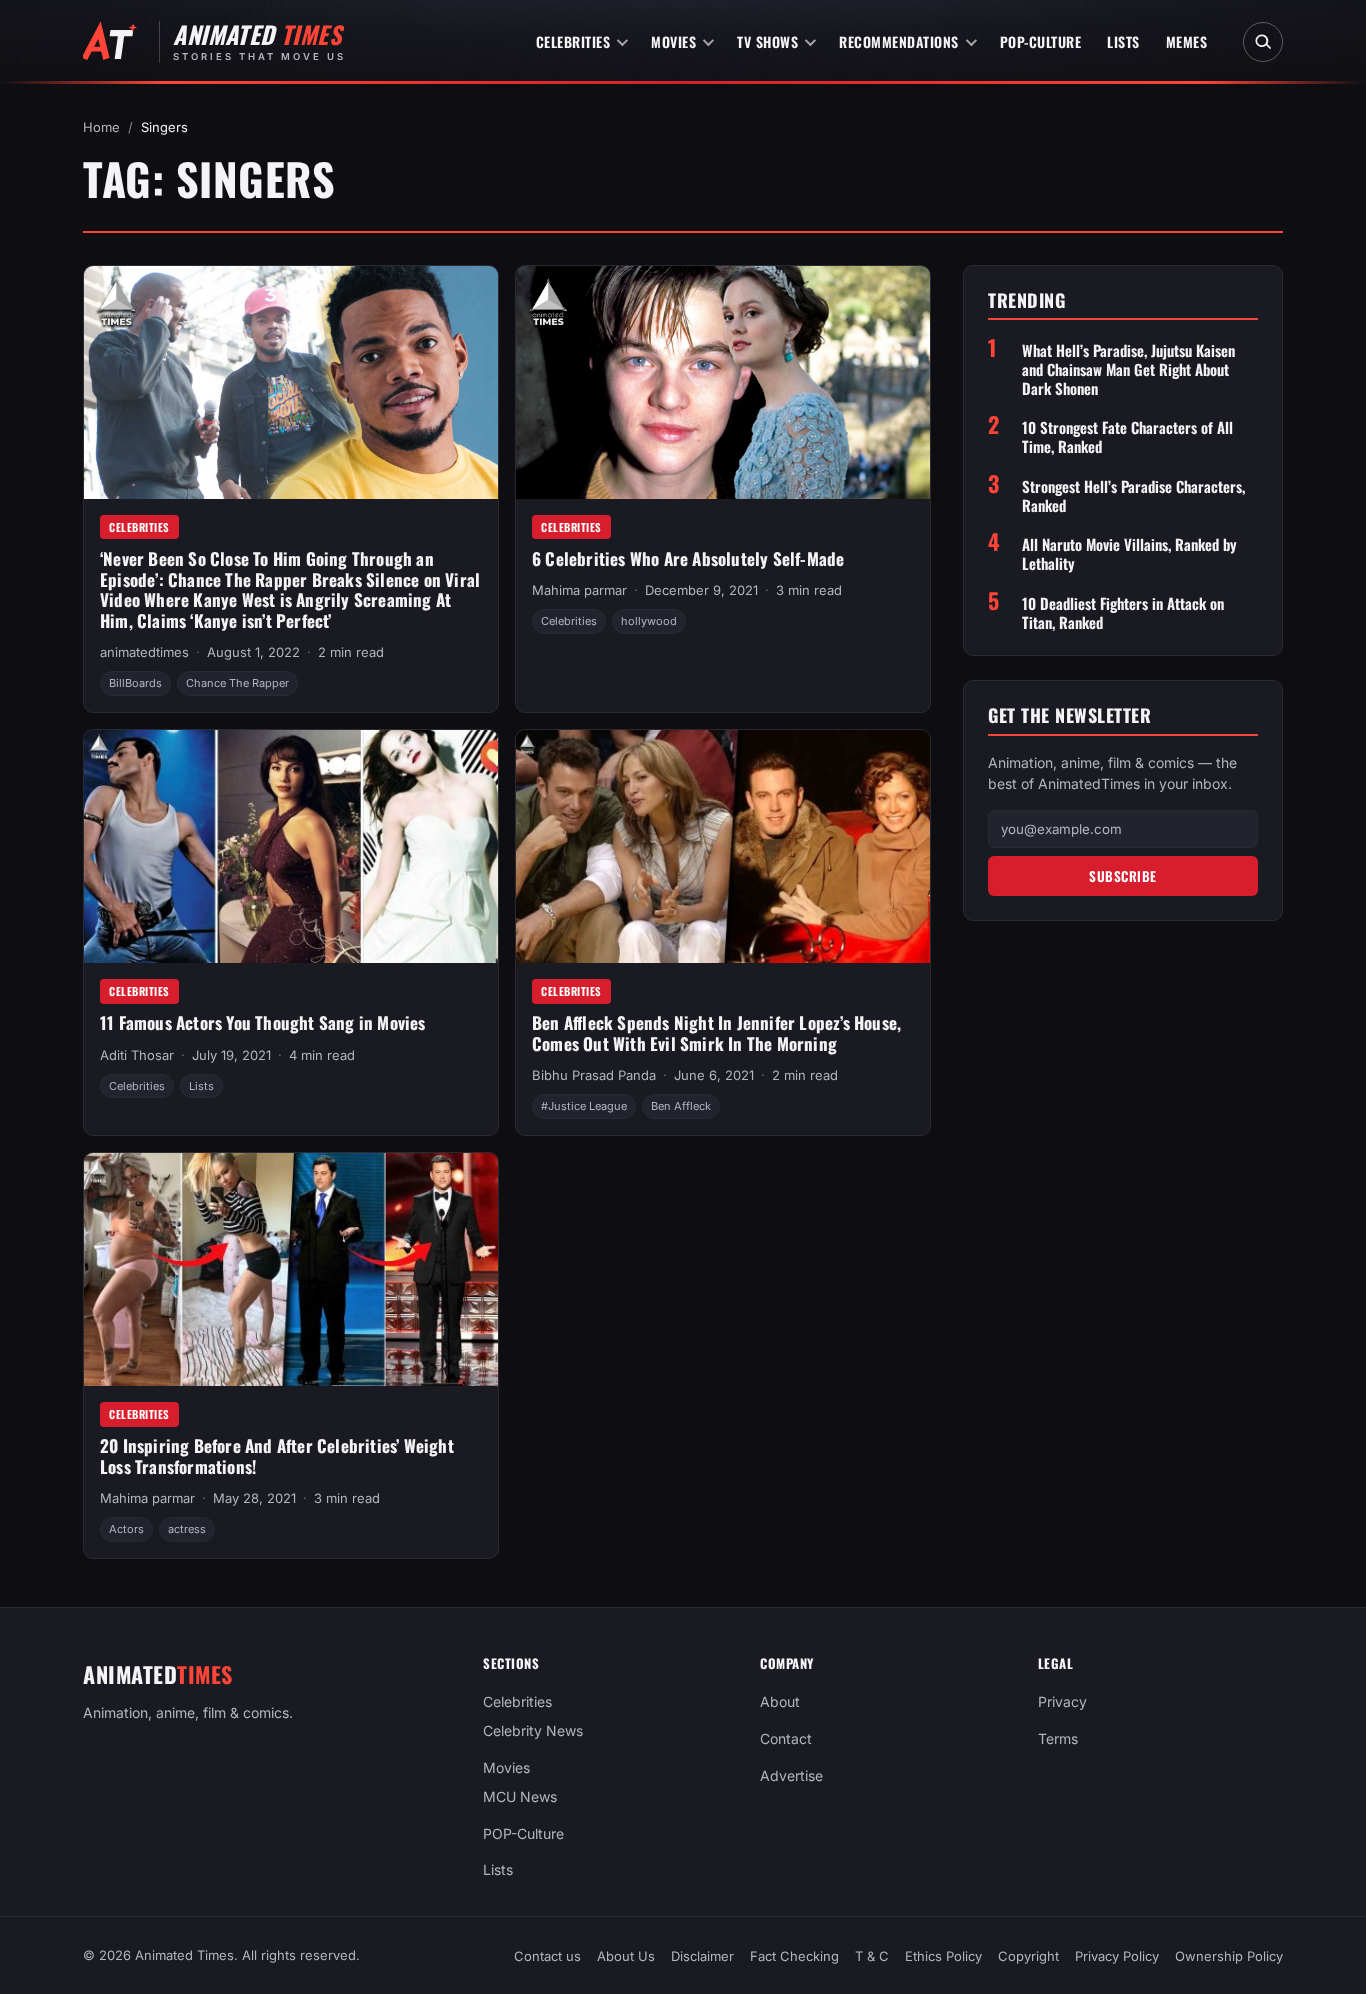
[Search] (1263, 42)
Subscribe (1123, 876)
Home (101, 127)
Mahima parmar (579, 590)
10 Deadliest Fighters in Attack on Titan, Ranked (1123, 613)
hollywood (649, 621)
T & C (872, 1956)
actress (187, 1529)
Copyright (1028, 1956)
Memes (1187, 41)
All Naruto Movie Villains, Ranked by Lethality (1129, 555)
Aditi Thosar (137, 1055)
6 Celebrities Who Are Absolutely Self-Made (688, 558)
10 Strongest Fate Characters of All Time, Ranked (1127, 438)
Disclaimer (702, 1956)
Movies (673, 41)
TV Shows (767, 41)
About (780, 1701)
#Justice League (584, 1106)
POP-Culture (1041, 41)
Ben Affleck (681, 1106)
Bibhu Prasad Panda (594, 1075)
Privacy (1062, 1701)
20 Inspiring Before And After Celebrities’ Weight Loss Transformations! (277, 1456)
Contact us (547, 1956)
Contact (786, 1738)
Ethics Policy (943, 1956)
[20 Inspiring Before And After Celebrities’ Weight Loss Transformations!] (291, 1269)
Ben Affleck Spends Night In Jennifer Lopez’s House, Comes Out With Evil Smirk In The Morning (716, 1033)
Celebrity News (533, 1730)
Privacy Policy (1117, 1956)
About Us (626, 1956)
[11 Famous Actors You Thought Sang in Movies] (291, 846)
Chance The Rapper (237, 683)
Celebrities (573, 41)
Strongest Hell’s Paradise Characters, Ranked (1133, 496)
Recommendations (899, 41)
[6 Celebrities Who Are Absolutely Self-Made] (723, 382)
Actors (126, 1529)
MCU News (520, 1796)
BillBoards (135, 683)
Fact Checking (794, 1956)
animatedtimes (144, 652)
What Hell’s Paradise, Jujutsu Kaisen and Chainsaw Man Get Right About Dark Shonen (1128, 369)
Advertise (791, 1775)
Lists (1123, 41)
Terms (1058, 1738)
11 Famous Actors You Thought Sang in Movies (263, 1022)
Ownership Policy (1229, 1956)
